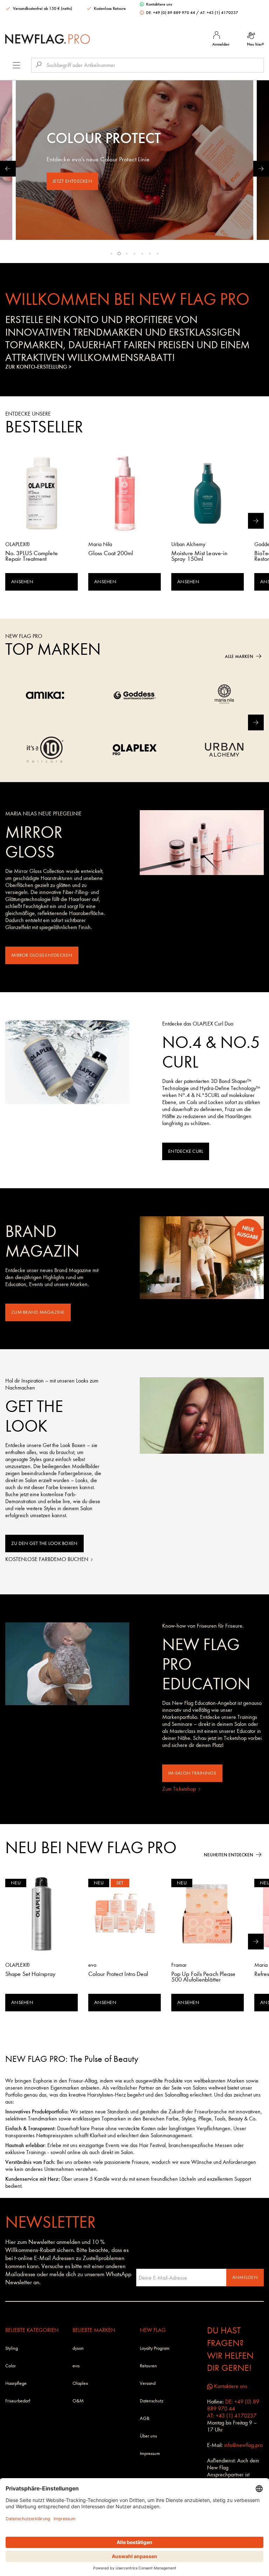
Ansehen (22, 582)
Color (11, 2366)
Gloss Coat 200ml (111, 554)
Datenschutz (151, 2401)
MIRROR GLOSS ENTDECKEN (42, 955)
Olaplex (80, 2383)
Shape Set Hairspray (30, 1975)
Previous (8, 169)
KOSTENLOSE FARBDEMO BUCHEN (47, 1559)
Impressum (150, 2453)
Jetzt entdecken (72, 181)
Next (261, 169)
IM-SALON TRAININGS (192, 1773)
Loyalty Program (155, 2348)
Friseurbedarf (18, 2401)
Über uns (148, 2436)
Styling (12, 2348)
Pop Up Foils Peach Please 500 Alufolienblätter (204, 1977)
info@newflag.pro (243, 2445)
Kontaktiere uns (158, 4)
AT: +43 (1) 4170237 (219, 13)
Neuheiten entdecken (229, 1855)
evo (76, 2366)
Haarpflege (16, 2383)
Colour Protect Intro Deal (118, 1975)
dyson (78, 2348)
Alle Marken (239, 656)
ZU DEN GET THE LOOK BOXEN (44, 1543)
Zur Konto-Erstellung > (38, 367)
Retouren (148, 2366)
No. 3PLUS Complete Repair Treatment (32, 557)
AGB (144, 2418)
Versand (148, 2383)
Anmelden (245, 2277)
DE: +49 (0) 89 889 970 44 (171, 13)
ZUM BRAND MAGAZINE (38, 1312)
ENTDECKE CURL (186, 1151)
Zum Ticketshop (180, 1789)
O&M (78, 2401)
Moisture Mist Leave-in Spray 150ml (199, 557)
